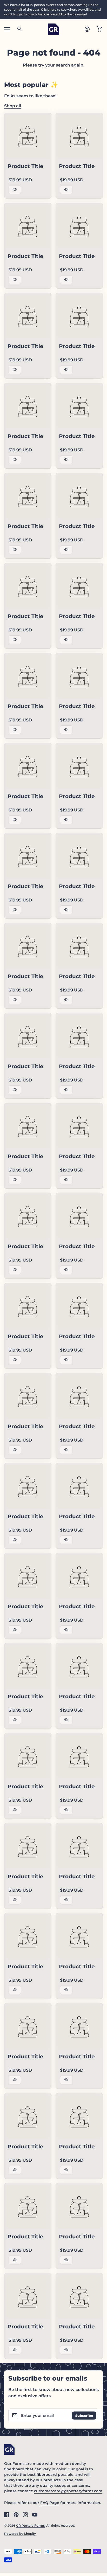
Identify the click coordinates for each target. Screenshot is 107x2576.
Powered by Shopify (20, 2534)
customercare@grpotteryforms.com (68, 2491)
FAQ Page (50, 2503)
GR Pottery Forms (30, 2526)
